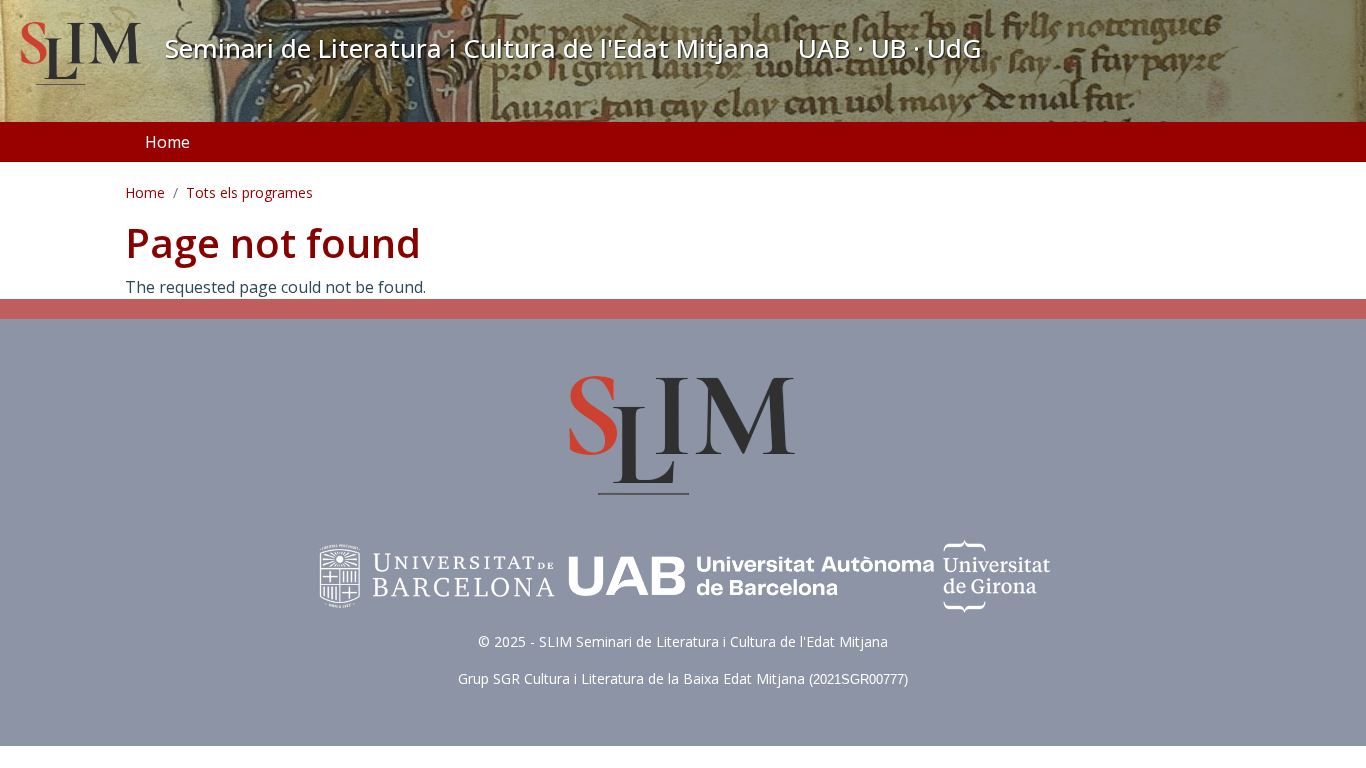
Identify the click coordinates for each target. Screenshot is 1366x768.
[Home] (82, 56)
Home (167, 142)
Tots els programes (249, 192)
